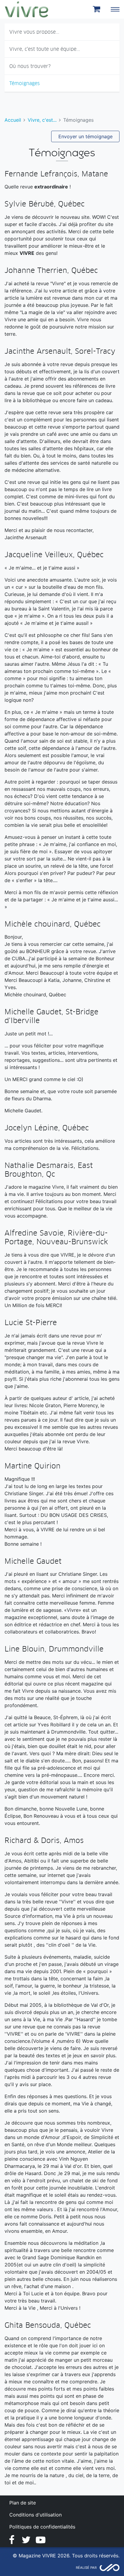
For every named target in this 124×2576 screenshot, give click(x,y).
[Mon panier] (98, 9)
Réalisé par (86, 2568)
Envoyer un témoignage (85, 136)
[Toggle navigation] (115, 9)
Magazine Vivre (26, 9)
